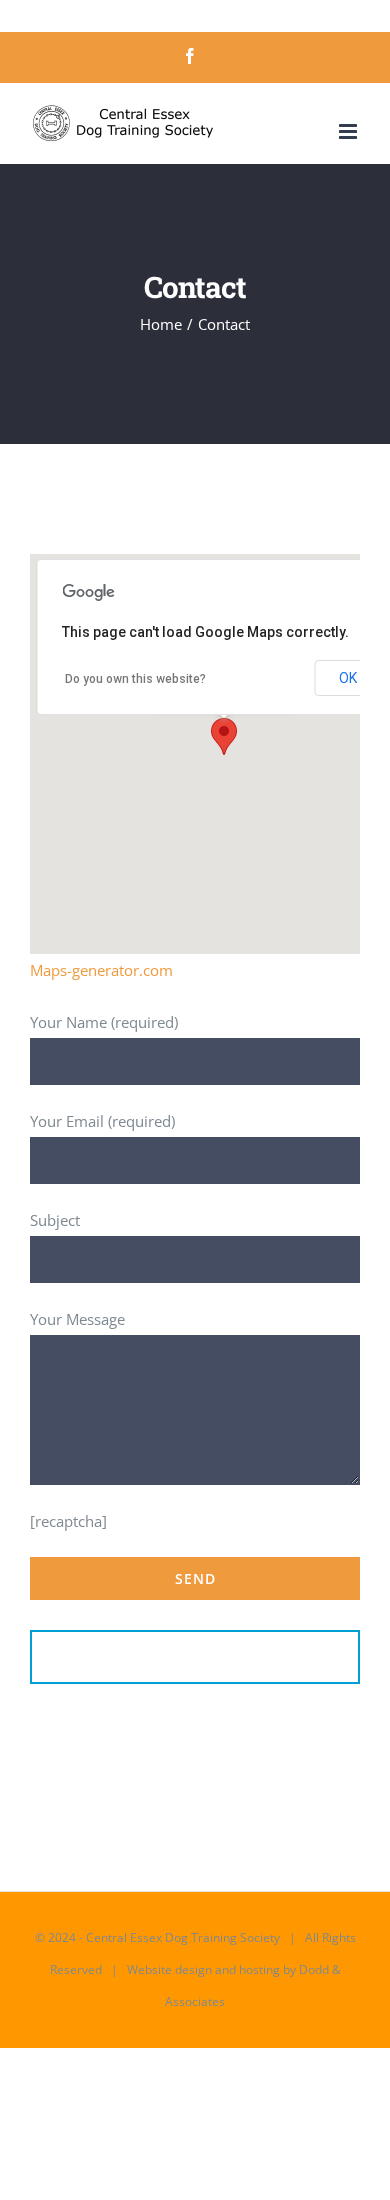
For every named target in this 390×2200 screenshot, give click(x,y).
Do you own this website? (135, 679)
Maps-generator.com (101, 970)
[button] (224, 736)
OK (348, 678)
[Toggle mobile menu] (349, 131)
